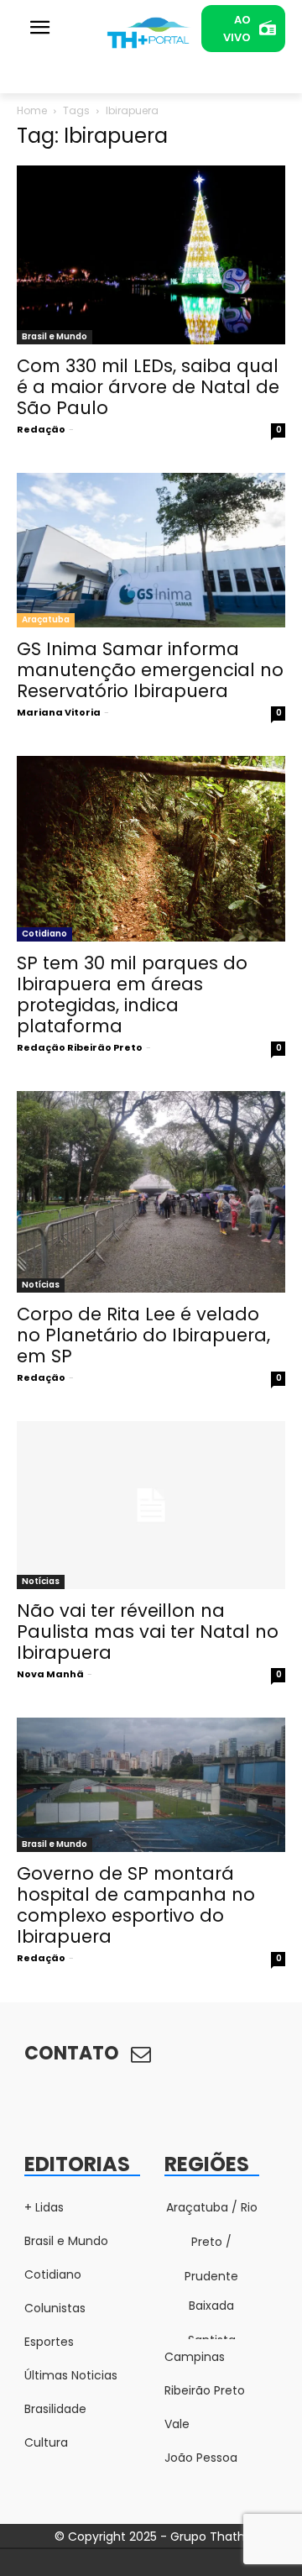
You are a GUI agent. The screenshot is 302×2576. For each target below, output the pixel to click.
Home (32, 110)
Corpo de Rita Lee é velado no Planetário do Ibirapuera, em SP (143, 1335)
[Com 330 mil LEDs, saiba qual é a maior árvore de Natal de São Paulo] (151, 255)
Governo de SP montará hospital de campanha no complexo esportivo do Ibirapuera (136, 1905)
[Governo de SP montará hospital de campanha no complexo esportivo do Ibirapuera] (151, 1785)
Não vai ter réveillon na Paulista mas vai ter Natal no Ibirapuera (148, 1632)
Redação (41, 429)
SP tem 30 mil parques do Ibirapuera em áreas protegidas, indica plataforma (132, 994)
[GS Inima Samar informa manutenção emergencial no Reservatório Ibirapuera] (151, 550)
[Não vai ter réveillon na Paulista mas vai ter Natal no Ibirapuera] (151, 1505)
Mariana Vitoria (59, 712)
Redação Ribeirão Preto (80, 1047)
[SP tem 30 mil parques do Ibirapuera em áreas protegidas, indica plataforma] (151, 849)
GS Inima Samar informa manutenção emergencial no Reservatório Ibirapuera (150, 670)
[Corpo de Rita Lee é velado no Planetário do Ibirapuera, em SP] (151, 1192)
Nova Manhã (50, 1674)
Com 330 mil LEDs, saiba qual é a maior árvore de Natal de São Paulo (148, 387)
